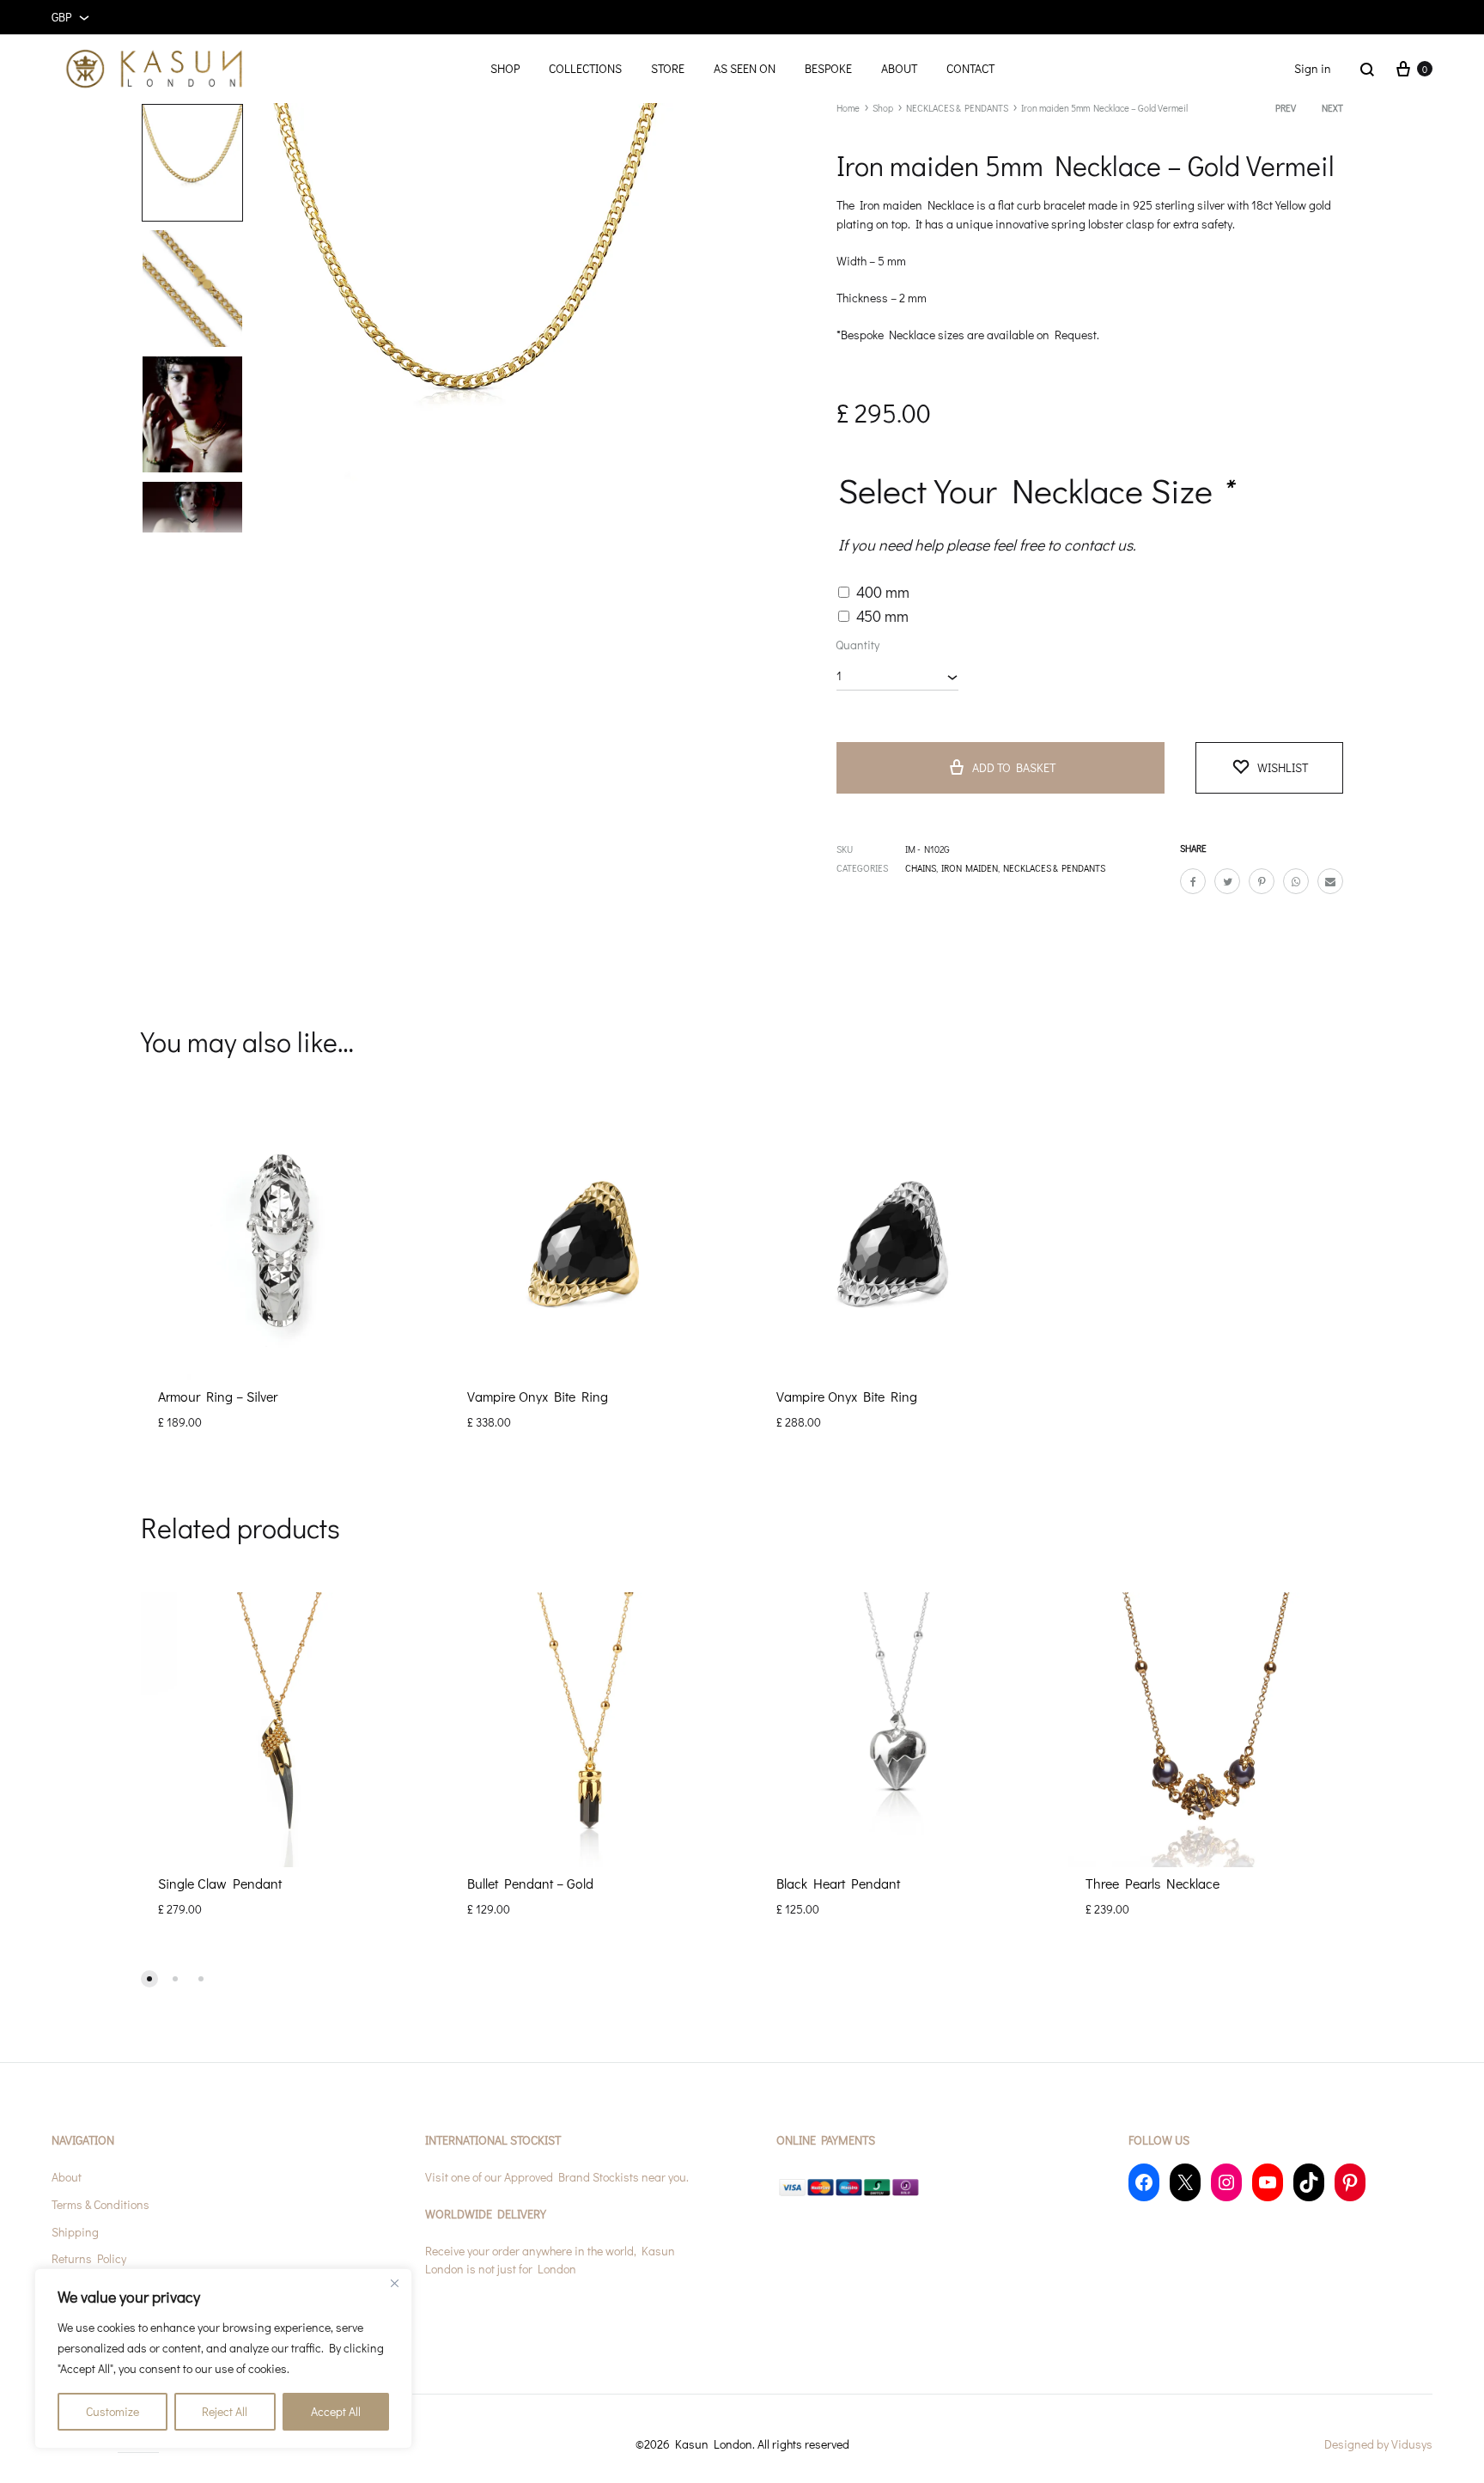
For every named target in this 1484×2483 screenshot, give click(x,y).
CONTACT (970, 68)
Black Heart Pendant (838, 1883)
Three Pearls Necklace (1153, 1883)
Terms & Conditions (100, 2204)
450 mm (882, 616)
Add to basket (1014, 767)
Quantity (858, 645)
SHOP (505, 68)
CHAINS (921, 868)
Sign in (1313, 68)
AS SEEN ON (745, 68)
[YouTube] (1268, 2182)
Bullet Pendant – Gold (530, 1883)
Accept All (336, 2411)
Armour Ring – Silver (218, 1396)
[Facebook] (1144, 2182)
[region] (223, 2358)
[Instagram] (1226, 2182)
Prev (1286, 108)
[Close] (394, 2283)
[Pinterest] (1350, 2182)
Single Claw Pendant (220, 1883)
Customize (113, 2411)
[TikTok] (1309, 2182)
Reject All (225, 2411)
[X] (1185, 2182)
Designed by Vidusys (1378, 2444)
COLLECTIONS (585, 68)
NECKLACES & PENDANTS (957, 108)
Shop (883, 108)
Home (848, 108)
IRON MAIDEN (970, 868)
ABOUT (899, 68)
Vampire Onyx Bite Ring (538, 1396)
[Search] (1367, 69)
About (67, 2177)
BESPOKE (828, 68)
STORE (668, 68)
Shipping (75, 2232)
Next (1332, 108)
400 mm (883, 592)
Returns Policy (89, 2258)
